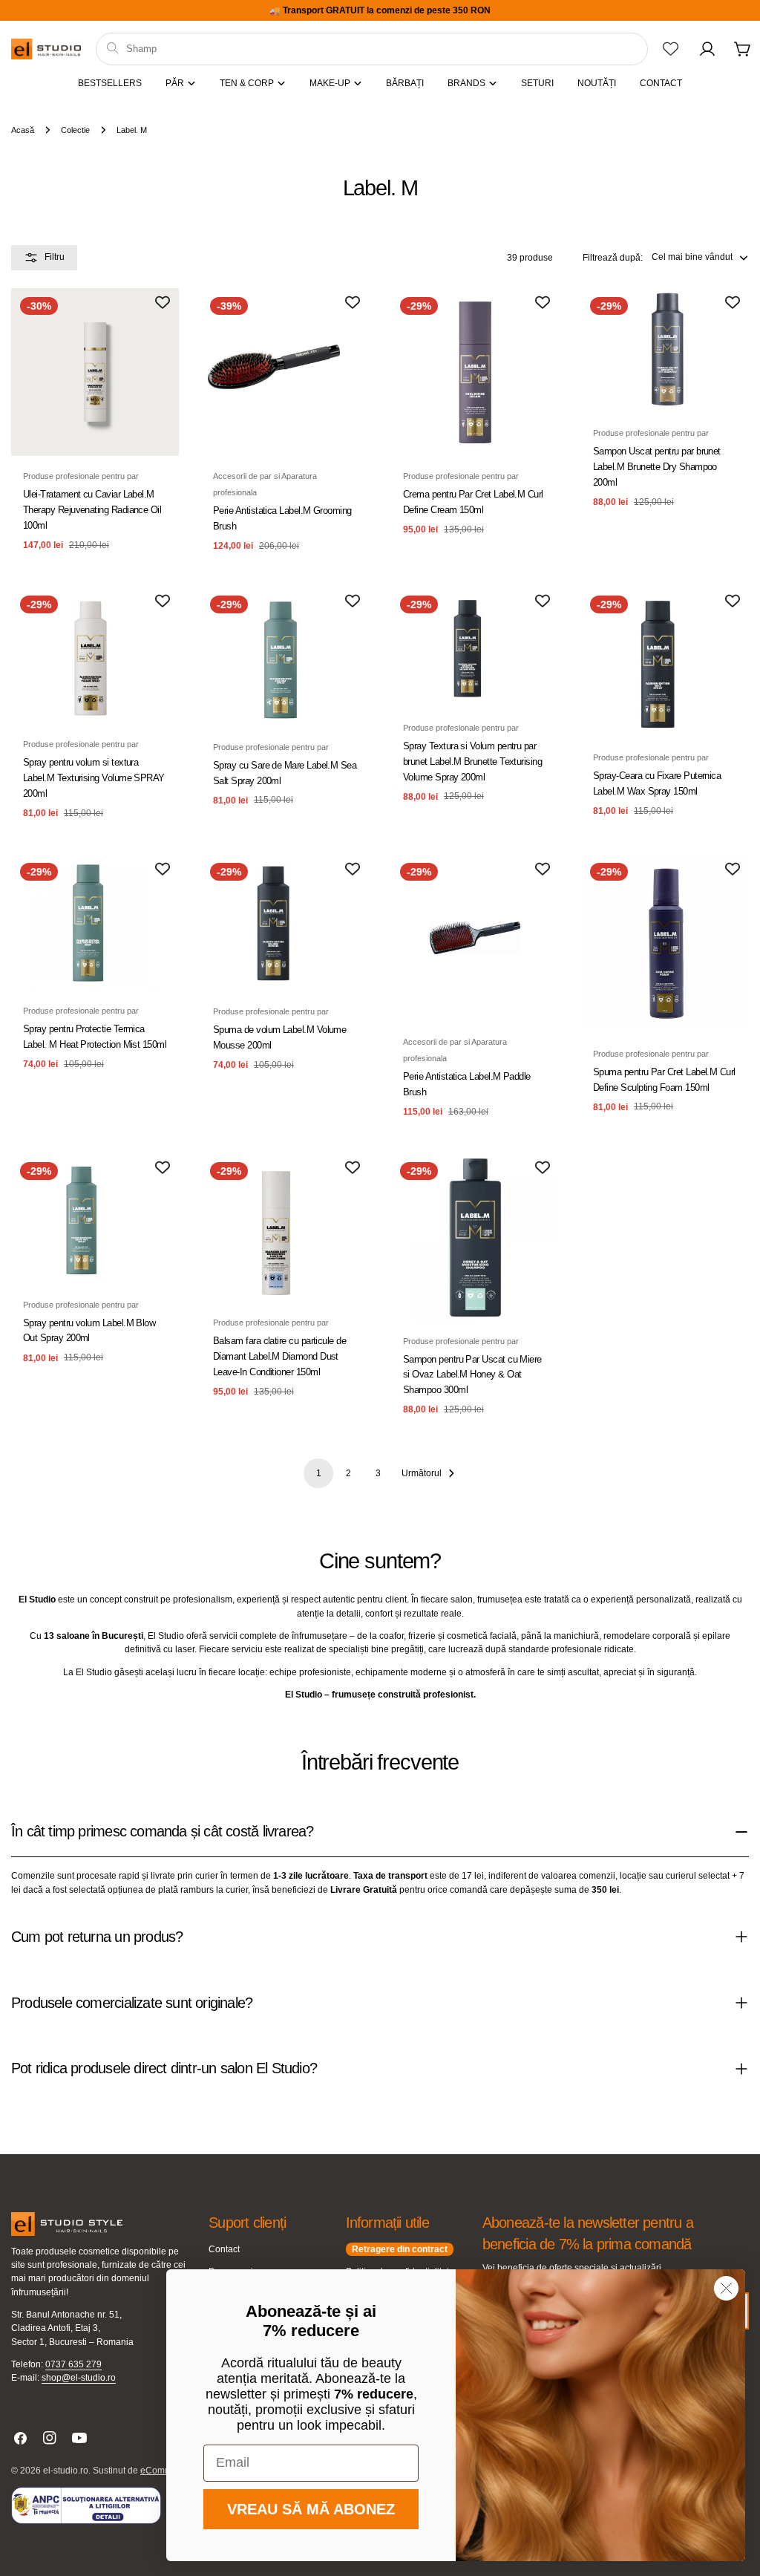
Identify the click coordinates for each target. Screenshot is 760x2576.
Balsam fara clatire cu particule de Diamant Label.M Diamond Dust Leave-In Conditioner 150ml (279, 1356)
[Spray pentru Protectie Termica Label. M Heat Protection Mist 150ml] (95, 922)
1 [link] (319, 1473)
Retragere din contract (400, 2249)
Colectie (75, 130)
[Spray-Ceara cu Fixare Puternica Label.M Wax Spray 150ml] (665, 662)
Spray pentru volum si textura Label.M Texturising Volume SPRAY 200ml (94, 778)
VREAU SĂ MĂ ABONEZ (311, 2509)
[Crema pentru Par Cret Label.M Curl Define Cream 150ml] (475, 372)
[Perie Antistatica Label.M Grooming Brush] (285, 372)
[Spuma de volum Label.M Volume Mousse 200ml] (285, 923)
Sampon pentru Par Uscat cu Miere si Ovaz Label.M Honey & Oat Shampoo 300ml (472, 1375)
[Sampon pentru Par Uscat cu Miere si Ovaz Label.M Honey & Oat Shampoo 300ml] (475, 1237)
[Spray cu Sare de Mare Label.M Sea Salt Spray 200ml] (285, 657)
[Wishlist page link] (671, 49)
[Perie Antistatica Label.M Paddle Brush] (475, 938)
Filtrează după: (613, 258)
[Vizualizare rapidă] (157, 321)
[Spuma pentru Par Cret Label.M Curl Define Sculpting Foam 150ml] (665, 943)
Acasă (23, 130)
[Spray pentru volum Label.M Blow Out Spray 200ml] (95, 1219)
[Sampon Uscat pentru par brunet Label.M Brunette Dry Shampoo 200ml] (665, 350)
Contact (224, 2249)
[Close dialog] (726, 2288)
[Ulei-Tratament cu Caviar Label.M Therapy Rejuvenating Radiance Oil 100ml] (95, 372)
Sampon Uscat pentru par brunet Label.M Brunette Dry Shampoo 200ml (657, 467)
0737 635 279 (73, 2364)
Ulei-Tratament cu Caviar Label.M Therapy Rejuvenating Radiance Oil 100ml (92, 510)
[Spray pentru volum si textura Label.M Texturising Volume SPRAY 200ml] (95, 655)
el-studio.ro (66, 2471)
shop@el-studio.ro (79, 2378)
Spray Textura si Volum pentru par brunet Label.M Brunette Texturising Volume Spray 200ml (472, 762)
